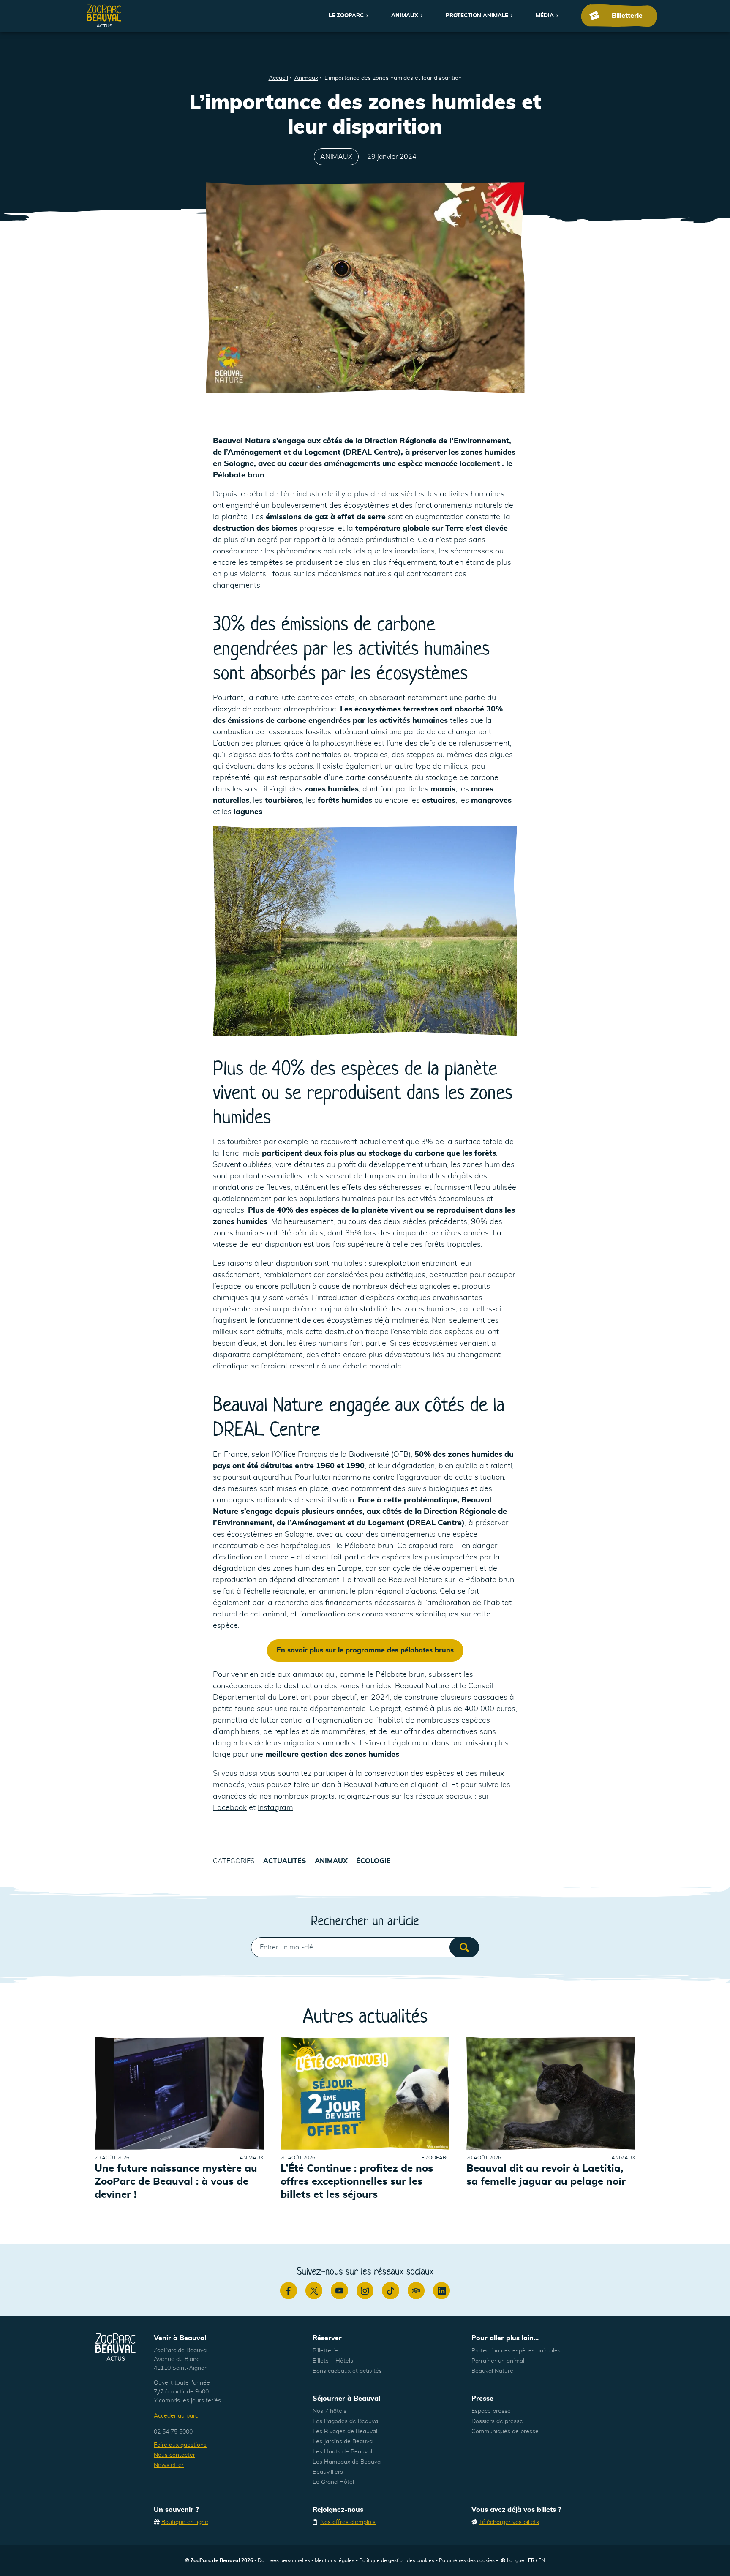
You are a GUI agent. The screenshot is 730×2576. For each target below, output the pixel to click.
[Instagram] (365, 2290)
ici (444, 1785)
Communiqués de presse (505, 2432)
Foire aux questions (180, 2445)
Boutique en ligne (185, 2522)
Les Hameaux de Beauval (347, 2462)
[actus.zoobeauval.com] (104, 16)
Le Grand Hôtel (333, 2482)
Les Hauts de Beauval (342, 2452)
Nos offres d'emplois (348, 2522)
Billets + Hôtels (333, 2361)
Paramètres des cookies (467, 2560)
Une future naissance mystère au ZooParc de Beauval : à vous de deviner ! (176, 2182)
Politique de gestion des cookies (397, 2560)
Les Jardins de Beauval (343, 2442)
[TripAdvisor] (416, 2290)
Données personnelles (284, 2560)
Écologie (373, 1861)
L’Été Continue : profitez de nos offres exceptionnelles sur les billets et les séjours (357, 2182)
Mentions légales (335, 2560)
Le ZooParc (346, 16)
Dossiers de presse (497, 2421)
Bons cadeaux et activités (347, 2371)
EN (542, 2560)
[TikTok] (390, 2290)
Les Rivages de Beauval (345, 2432)
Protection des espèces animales (516, 2351)
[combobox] (365, 1947)
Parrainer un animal (498, 2361)
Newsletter (169, 2465)
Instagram (275, 1808)
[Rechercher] (464, 1947)
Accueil (278, 78)
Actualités (285, 1861)
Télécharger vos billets (509, 2522)
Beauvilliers (328, 2472)
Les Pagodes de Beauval (346, 2421)
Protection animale (477, 16)
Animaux (405, 16)
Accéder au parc (176, 2416)
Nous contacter (174, 2455)
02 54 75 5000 (173, 2432)
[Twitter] (314, 2290)
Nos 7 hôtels (330, 2411)
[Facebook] (289, 2290)
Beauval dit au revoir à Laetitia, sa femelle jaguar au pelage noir (546, 2175)
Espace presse (491, 2411)
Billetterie (325, 2351)
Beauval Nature (492, 2371)
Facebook (230, 1808)
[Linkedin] (441, 2290)
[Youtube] (339, 2290)
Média (545, 16)
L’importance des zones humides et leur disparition (393, 78)
